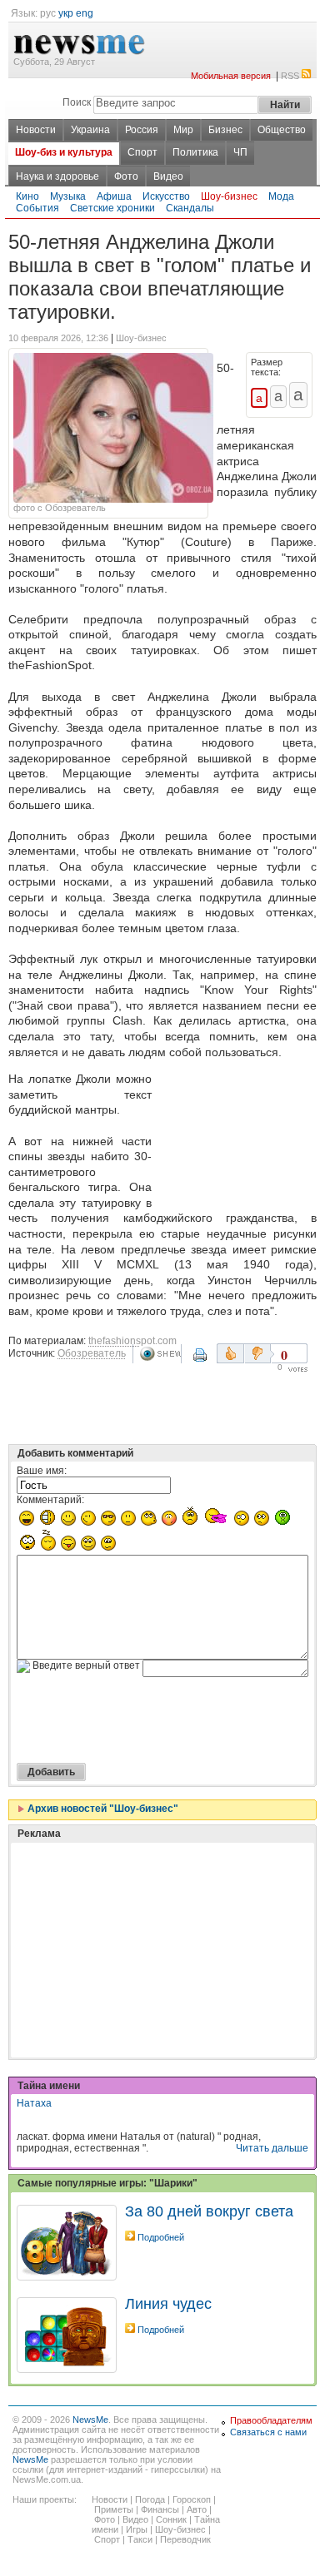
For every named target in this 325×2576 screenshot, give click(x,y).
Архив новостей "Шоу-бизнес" (102, 1809)
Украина (90, 130)
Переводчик (185, 2539)
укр (66, 13)
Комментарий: (50, 1500)
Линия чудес (168, 2304)
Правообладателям (271, 2420)
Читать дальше (272, 2148)
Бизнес (225, 130)
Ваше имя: (42, 1471)
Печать (202, 1361)
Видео (168, 176)
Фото (126, 176)
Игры (137, 2529)
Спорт (142, 152)
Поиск (77, 102)
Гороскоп (192, 2499)
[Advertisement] (237, 1136)
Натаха (34, 2103)
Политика (195, 152)
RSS (290, 76)
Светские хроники (112, 208)
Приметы (114, 2509)
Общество (282, 130)
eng (85, 13)
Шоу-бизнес (229, 196)
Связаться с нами (268, 2432)
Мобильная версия (231, 76)
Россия (142, 130)
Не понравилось (259, 1353)
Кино (27, 196)
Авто (197, 2509)
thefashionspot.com (132, 1341)
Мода (281, 196)
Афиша (114, 196)
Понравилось (230, 1353)
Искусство (166, 196)
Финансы (160, 2509)
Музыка (68, 196)
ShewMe (160, 1354)
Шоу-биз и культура (64, 152)
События (37, 208)
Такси (140, 2539)
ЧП (240, 152)
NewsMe (90, 2420)
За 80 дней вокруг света (209, 2211)
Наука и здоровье (57, 176)
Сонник (171, 2519)
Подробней (161, 2237)
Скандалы (190, 208)
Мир (183, 130)
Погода (150, 2499)
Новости (36, 130)
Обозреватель (92, 1353)
